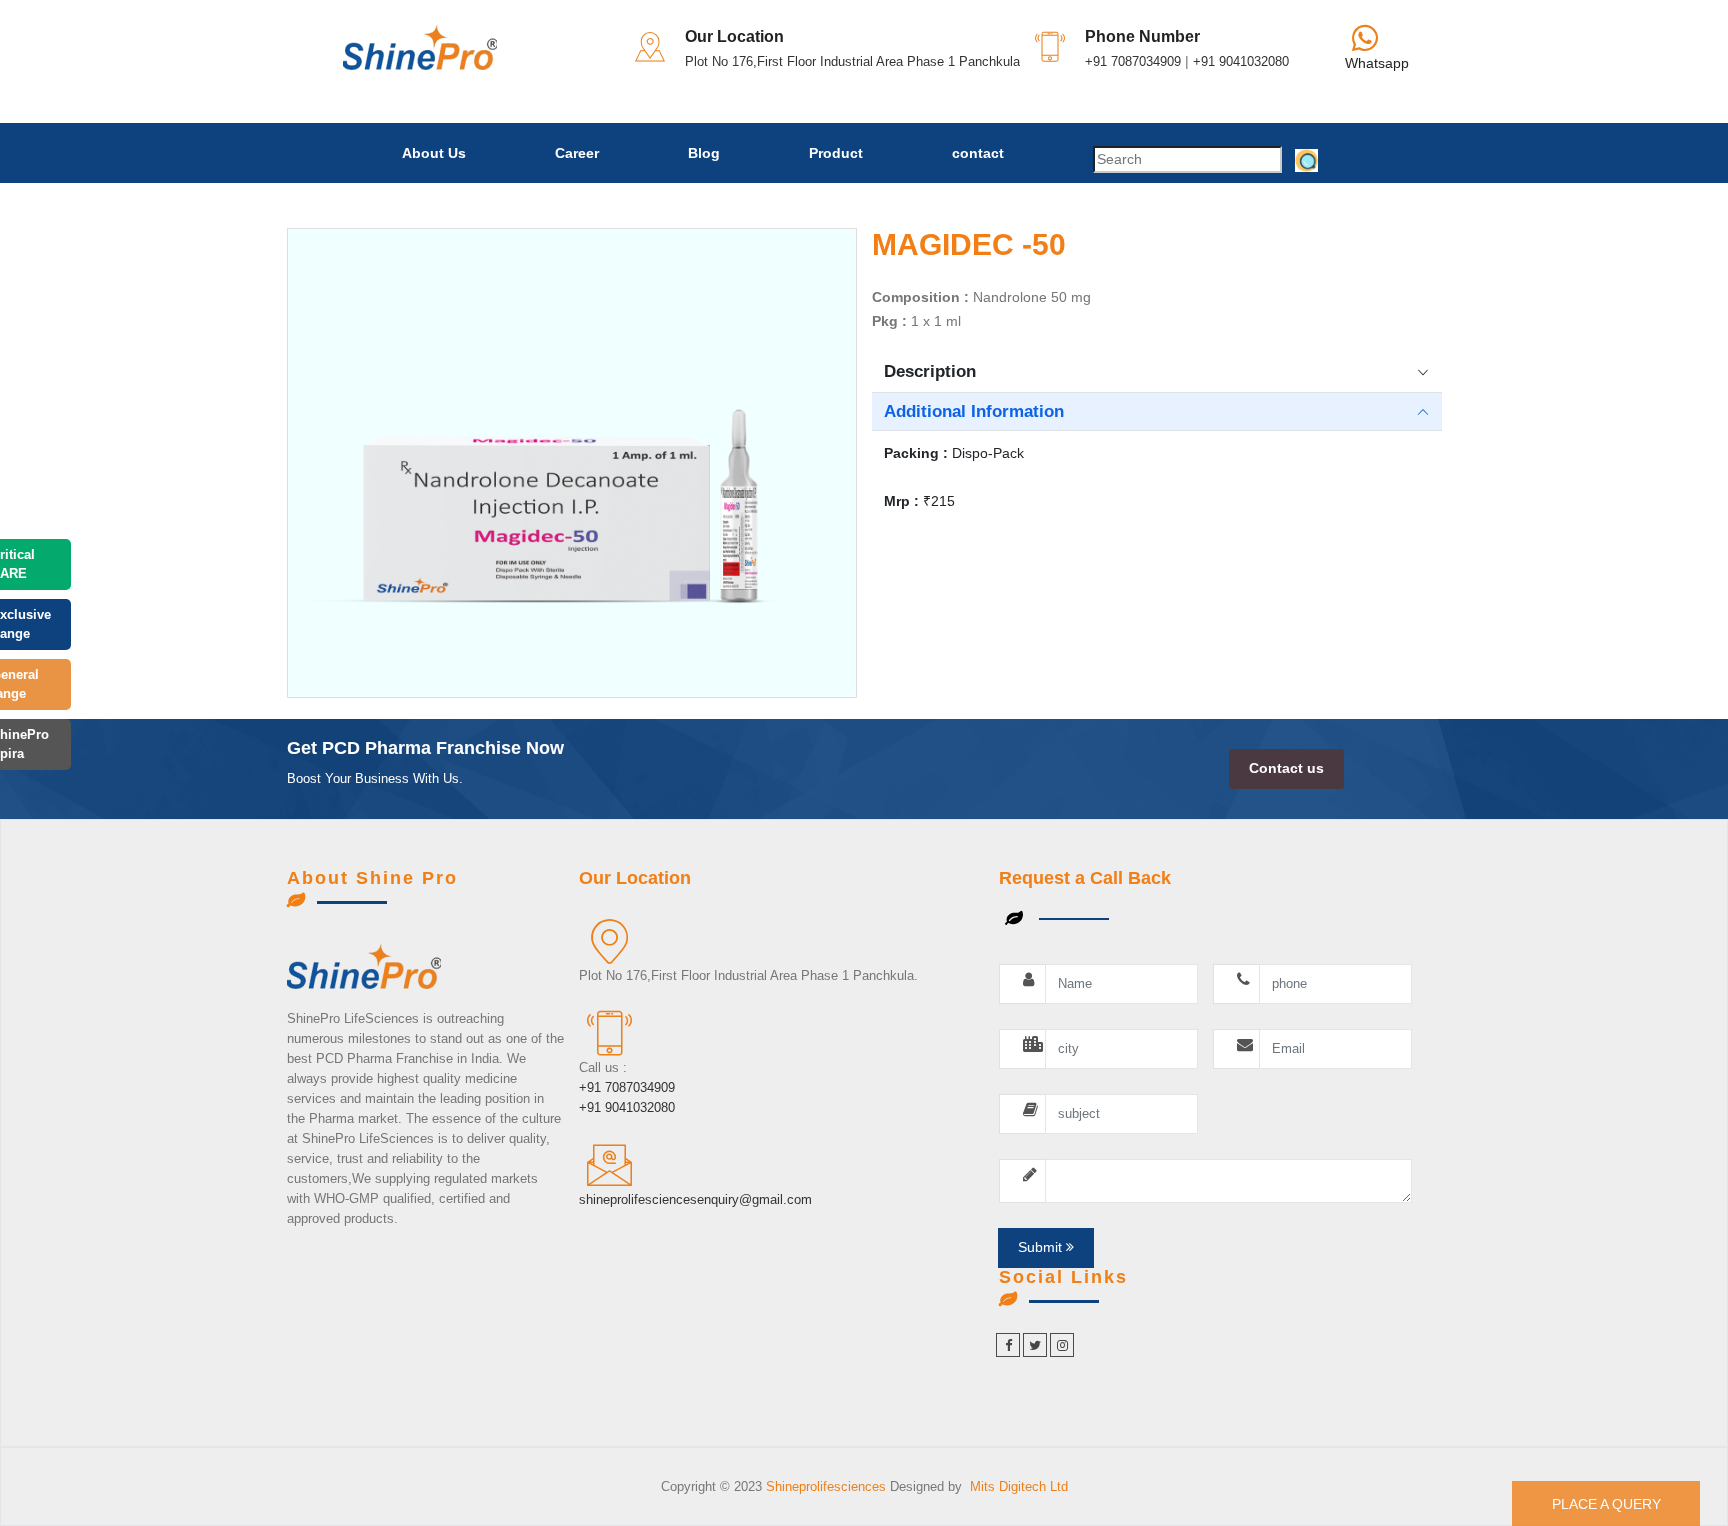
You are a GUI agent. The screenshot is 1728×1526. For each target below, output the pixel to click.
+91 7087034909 (1133, 61)
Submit (1042, 1247)
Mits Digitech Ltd (1019, 1486)
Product (836, 153)
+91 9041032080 (1241, 61)
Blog (704, 153)
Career (577, 153)
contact (978, 153)
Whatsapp (1377, 63)
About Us (434, 153)
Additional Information (974, 411)
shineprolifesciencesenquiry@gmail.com (695, 1199)
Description (930, 371)
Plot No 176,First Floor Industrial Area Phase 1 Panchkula (852, 61)
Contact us (1286, 768)
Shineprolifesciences (828, 1486)
